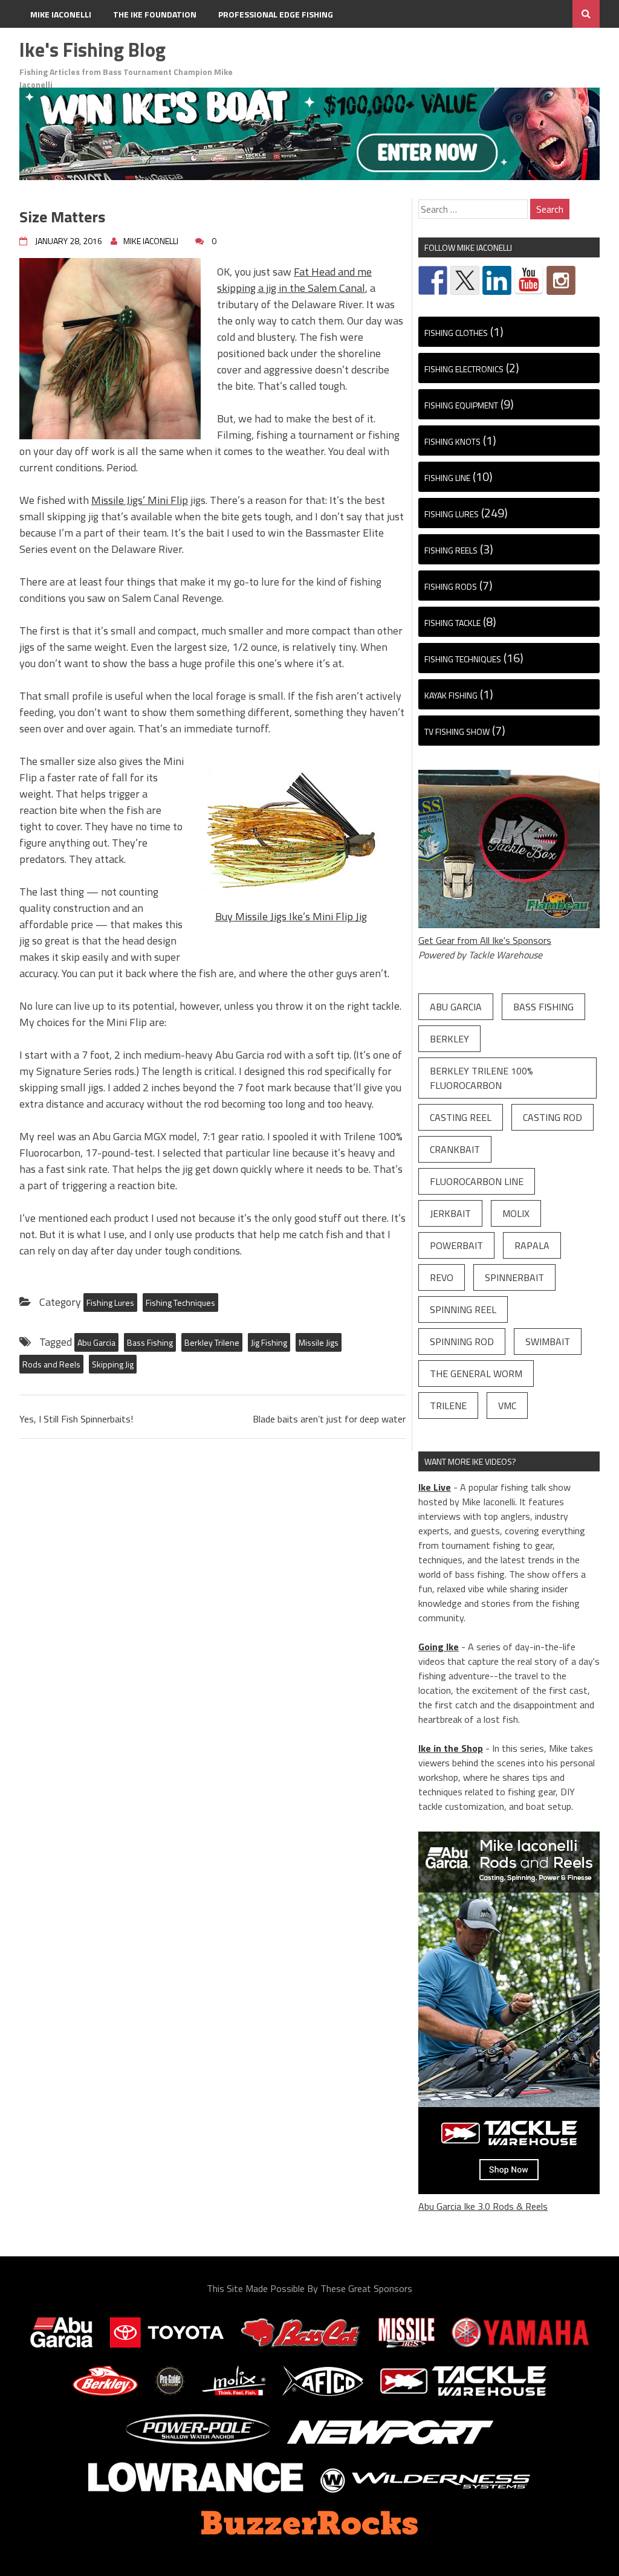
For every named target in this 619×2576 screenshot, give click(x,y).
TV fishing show (457, 731)
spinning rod (462, 1341)
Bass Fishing (150, 1342)
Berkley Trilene (212, 1342)
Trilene (448, 1406)
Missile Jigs (319, 1342)
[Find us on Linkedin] (497, 280)
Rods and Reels (51, 1364)
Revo (442, 1277)
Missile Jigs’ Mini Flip (140, 500)
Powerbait (456, 1245)
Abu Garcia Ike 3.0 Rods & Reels (483, 2206)
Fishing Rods (451, 586)
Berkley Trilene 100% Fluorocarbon (481, 1078)
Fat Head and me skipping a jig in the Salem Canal (294, 280)
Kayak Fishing (451, 695)
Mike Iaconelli (61, 14)
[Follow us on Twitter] (465, 280)
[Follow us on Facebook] (433, 280)
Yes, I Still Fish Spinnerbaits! (76, 1419)
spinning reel (463, 1309)
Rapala (532, 1245)
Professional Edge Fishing (276, 14)
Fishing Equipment (461, 405)
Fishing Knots (452, 441)
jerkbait (450, 1213)
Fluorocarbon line (477, 1181)
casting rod (553, 1117)
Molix (516, 1213)
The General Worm (476, 1374)
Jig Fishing (269, 1342)
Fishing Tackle (452, 623)
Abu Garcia (96, 1342)
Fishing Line (447, 478)
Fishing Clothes (456, 333)
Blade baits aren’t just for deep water (329, 1419)
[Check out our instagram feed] (561, 280)
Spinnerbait (514, 1277)
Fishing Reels (451, 550)
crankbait (455, 1149)
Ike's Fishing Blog (92, 50)
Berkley (449, 1039)
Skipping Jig (113, 1364)
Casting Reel (461, 1117)
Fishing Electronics (464, 369)
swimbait (548, 1341)
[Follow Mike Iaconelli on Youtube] (529, 280)
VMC (507, 1406)
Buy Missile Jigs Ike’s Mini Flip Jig (291, 916)
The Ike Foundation (155, 14)
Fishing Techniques (180, 1303)
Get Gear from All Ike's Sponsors (485, 940)
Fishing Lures (110, 1303)
